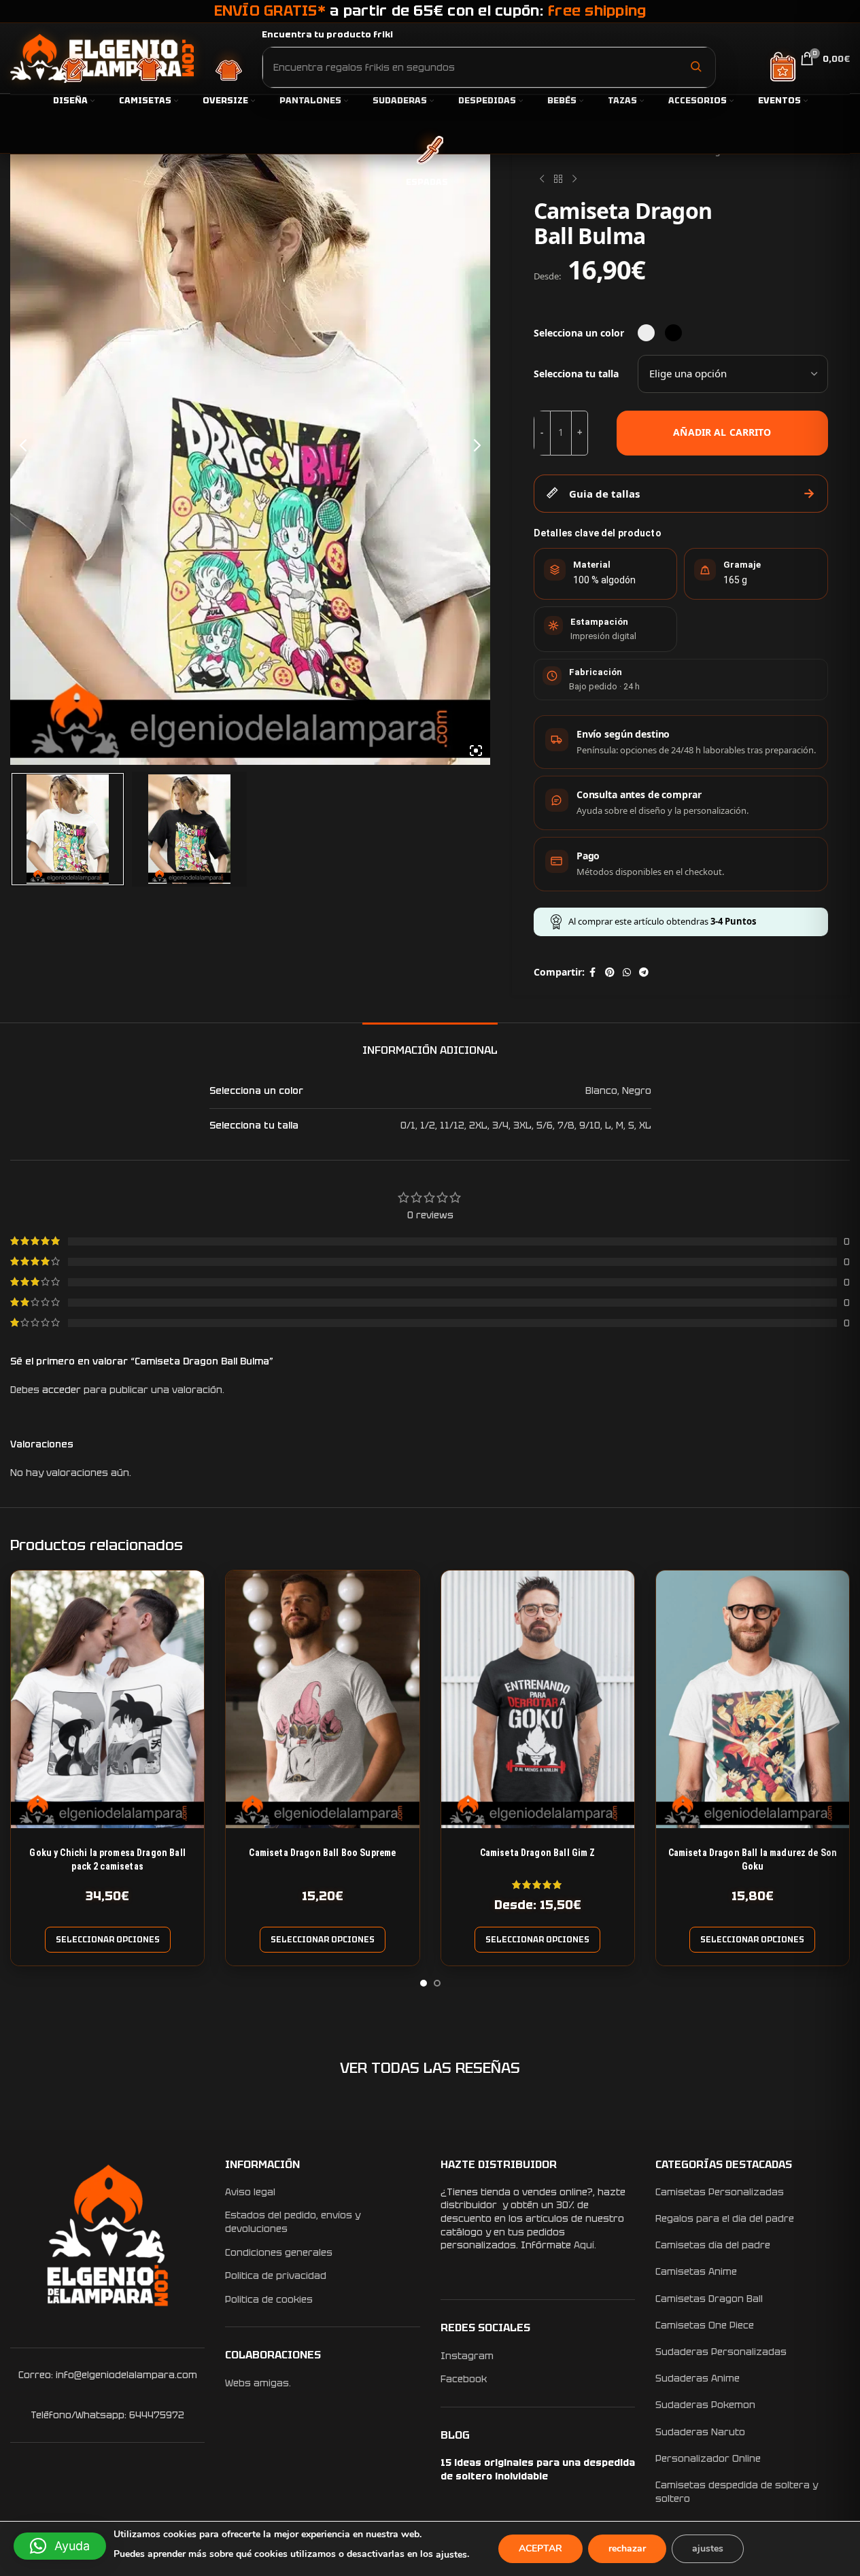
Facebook (464, 2379)
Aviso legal (250, 2192)
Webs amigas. (258, 2383)
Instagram (467, 2356)
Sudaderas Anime (698, 2378)
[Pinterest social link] (610, 973)
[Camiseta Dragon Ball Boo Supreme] (322, 1699)
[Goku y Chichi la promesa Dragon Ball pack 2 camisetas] (107, 1699)
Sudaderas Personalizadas (721, 2352)
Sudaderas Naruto (700, 2432)
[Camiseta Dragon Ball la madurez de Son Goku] (753, 1699)
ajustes (451, 2555)
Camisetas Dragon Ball (709, 2299)
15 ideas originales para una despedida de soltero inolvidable (538, 2469)
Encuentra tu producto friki (327, 34)
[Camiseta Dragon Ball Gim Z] (538, 1699)
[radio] (646, 333)
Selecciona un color (579, 333)
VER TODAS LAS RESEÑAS (430, 2068)
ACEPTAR (540, 2548)
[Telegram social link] (644, 973)
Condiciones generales (279, 2252)
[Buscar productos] (695, 67)
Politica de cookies (269, 2299)
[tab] (430, 1043)
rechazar (627, 2548)
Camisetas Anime (696, 2271)
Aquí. (585, 2245)
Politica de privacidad (276, 2276)
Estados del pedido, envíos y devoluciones (293, 2222)
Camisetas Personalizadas (720, 2192)
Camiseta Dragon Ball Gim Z (538, 1853)
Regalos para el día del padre (725, 2218)
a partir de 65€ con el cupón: (430, 11)
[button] (60, 2546)
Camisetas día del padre (713, 2245)
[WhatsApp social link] (627, 973)
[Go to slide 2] (437, 1983)
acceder (62, 1390)
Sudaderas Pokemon (705, 2405)
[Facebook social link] (593, 973)
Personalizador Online (708, 2458)
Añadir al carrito (722, 432)
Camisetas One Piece (705, 2325)
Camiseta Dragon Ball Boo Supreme (322, 1853)
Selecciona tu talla (576, 374)
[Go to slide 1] (424, 1983)
